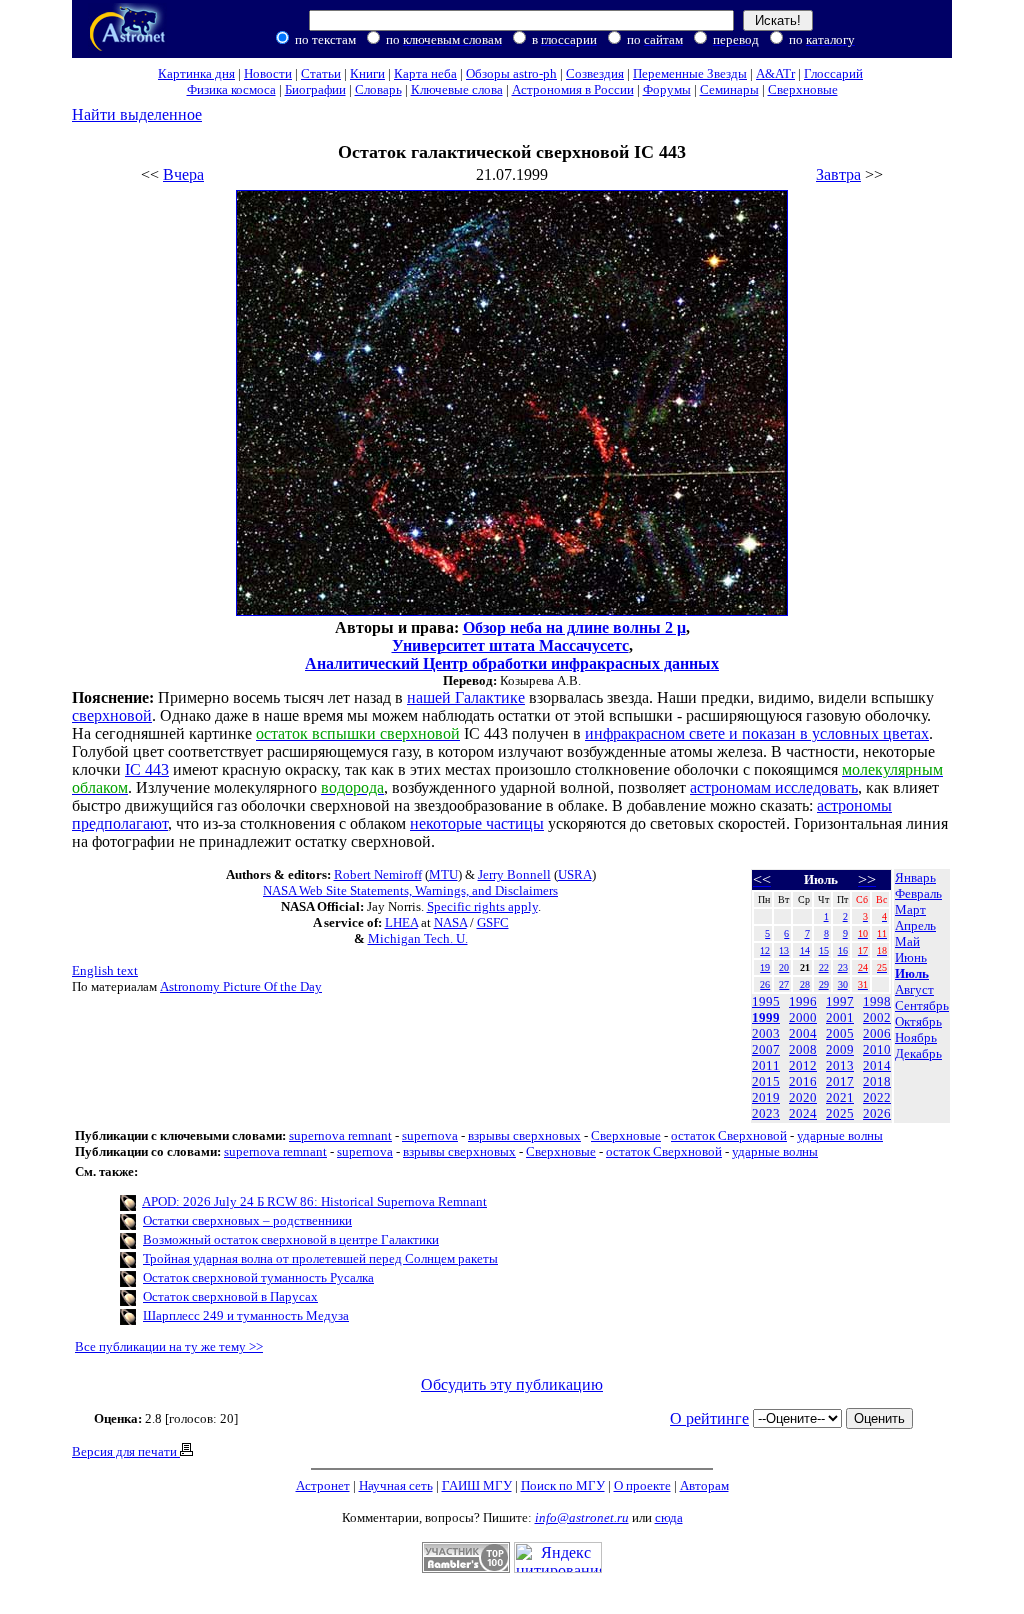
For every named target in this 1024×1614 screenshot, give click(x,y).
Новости (268, 73)
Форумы (667, 89)
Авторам (704, 1485)
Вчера (183, 174)
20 (784, 967)
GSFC (493, 922)
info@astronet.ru (582, 1517)
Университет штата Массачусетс (510, 645)
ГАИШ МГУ (477, 1485)
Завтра (838, 174)
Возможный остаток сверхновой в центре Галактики (291, 1239)
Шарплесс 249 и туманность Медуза (246, 1315)
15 (824, 950)
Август (914, 989)
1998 (877, 1001)
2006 (877, 1033)
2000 (803, 1017)
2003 (766, 1033)
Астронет (323, 1485)
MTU (443, 874)
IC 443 (147, 769)
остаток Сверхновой (729, 1135)
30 (843, 984)
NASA (450, 922)
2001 (840, 1017)
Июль (912, 973)
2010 (877, 1049)
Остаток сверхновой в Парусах (230, 1296)
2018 (877, 1081)
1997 (840, 1001)
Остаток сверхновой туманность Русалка (258, 1277)
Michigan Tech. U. (418, 938)
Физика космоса (231, 89)
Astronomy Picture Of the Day (241, 986)
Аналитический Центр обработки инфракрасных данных (512, 663)
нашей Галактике (466, 697)
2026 (877, 1113)
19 (765, 967)
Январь (915, 877)
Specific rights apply (482, 906)
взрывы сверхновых (524, 1135)
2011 (766, 1065)
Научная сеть (396, 1485)
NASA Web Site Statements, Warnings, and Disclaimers (410, 890)
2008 (803, 1049)
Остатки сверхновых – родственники (247, 1220)
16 (843, 950)
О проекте (642, 1485)
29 (824, 984)
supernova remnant (340, 1135)
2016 (803, 1081)
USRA (575, 874)
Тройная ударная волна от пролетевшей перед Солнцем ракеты (320, 1258)
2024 (803, 1113)
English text (105, 970)
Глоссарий (833, 73)
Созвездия (595, 73)
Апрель (915, 925)
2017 (840, 1081)
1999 (766, 1017)
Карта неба (425, 73)
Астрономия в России (573, 89)
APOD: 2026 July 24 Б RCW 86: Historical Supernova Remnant (314, 1201)
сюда (669, 1517)
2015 (766, 1081)
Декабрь (918, 1053)
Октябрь (918, 1021)
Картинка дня (196, 73)
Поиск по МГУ (563, 1485)
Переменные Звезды (690, 73)
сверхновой (112, 715)
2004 (803, 1033)
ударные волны (840, 1135)
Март (910, 909)
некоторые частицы (477, 823)
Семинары (729, 89)
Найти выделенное (137, 114)
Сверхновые (803, 89)
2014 (877, 1065)
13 (784, 950)
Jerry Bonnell (514, 874)
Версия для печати (126, 1451)
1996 (803, 1001)
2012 (803, 1065)
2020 (803, 1097)
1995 (766, 1001)
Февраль (918, 893)
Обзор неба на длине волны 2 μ (574, 627)
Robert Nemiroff (378, 874)
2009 (840, 1049)
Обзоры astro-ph (511, 73)
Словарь (378, 89)
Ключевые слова (457, 89)
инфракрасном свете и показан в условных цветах (757, 733)
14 (805, 950)
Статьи (321, 73)
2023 (766, 1113)
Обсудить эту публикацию (512, 1384)
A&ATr (775, 73)
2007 (766, 1049)
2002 (877, 1017)
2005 (840, 1033)
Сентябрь (922, 1005)
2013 (840, 1065)
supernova (430, 1135)
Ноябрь (916, 1037)
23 (843, 967)
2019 (766, 1097)
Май (907, 941)
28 (805, 984)
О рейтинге (709, 1418)
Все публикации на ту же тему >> (169, 1346)
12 (765, 950)
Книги (367, 73)
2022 (877, 1097)
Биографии (315, 89)
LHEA (401, 922)
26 (765, 984)
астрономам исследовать (774, 787)
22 (824, 967)
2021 (840, 1097)
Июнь (911, 957)
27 (784, 984)
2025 (840, 1113)
